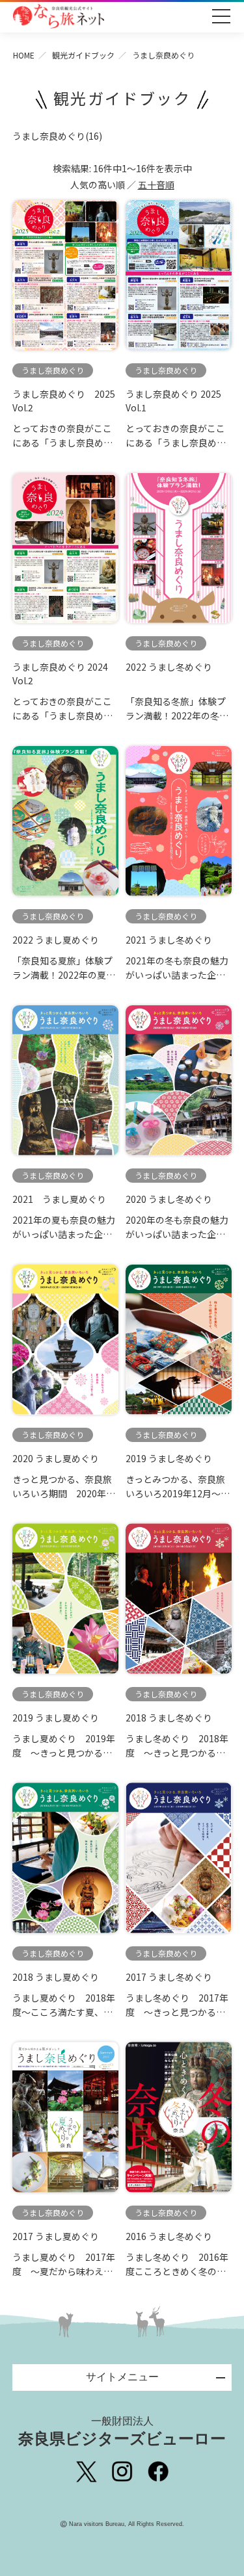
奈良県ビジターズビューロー (122, 2431)
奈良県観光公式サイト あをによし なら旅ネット (59, 16)
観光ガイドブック (83, 55)
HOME (24, 55)
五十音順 (156, 185)
